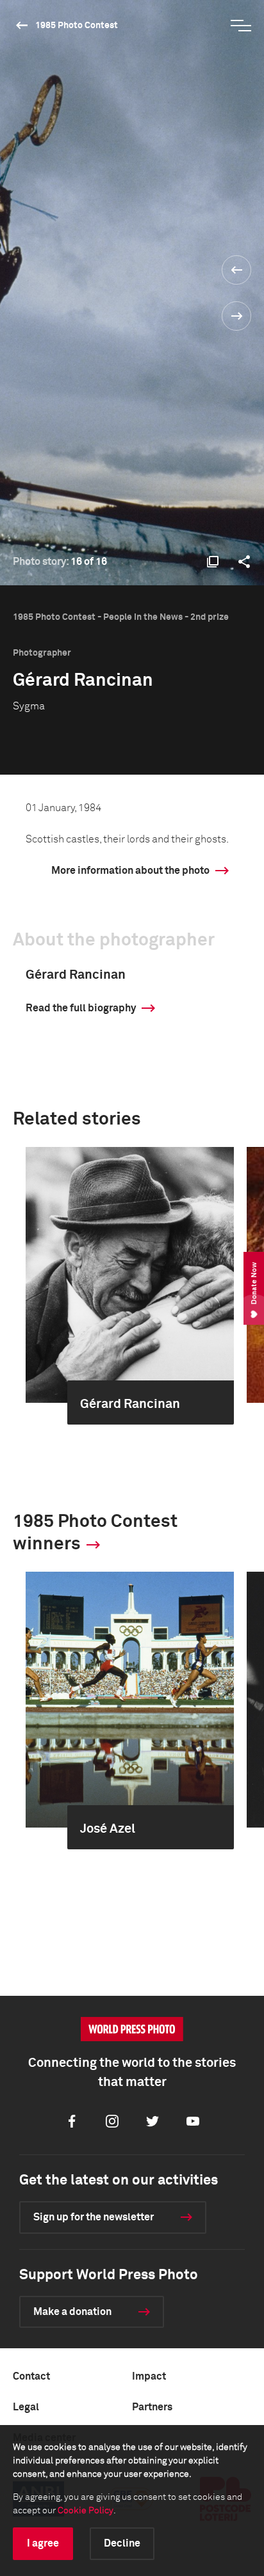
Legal (26, 2407)
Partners (152, 2407)
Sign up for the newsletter (94, 2217)
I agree (43, 2543)
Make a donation (72, 2312)
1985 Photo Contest (77, 26)
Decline (122, 2543)
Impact (149, 2376)
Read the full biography (81, 1008)
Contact (31, 2376)
